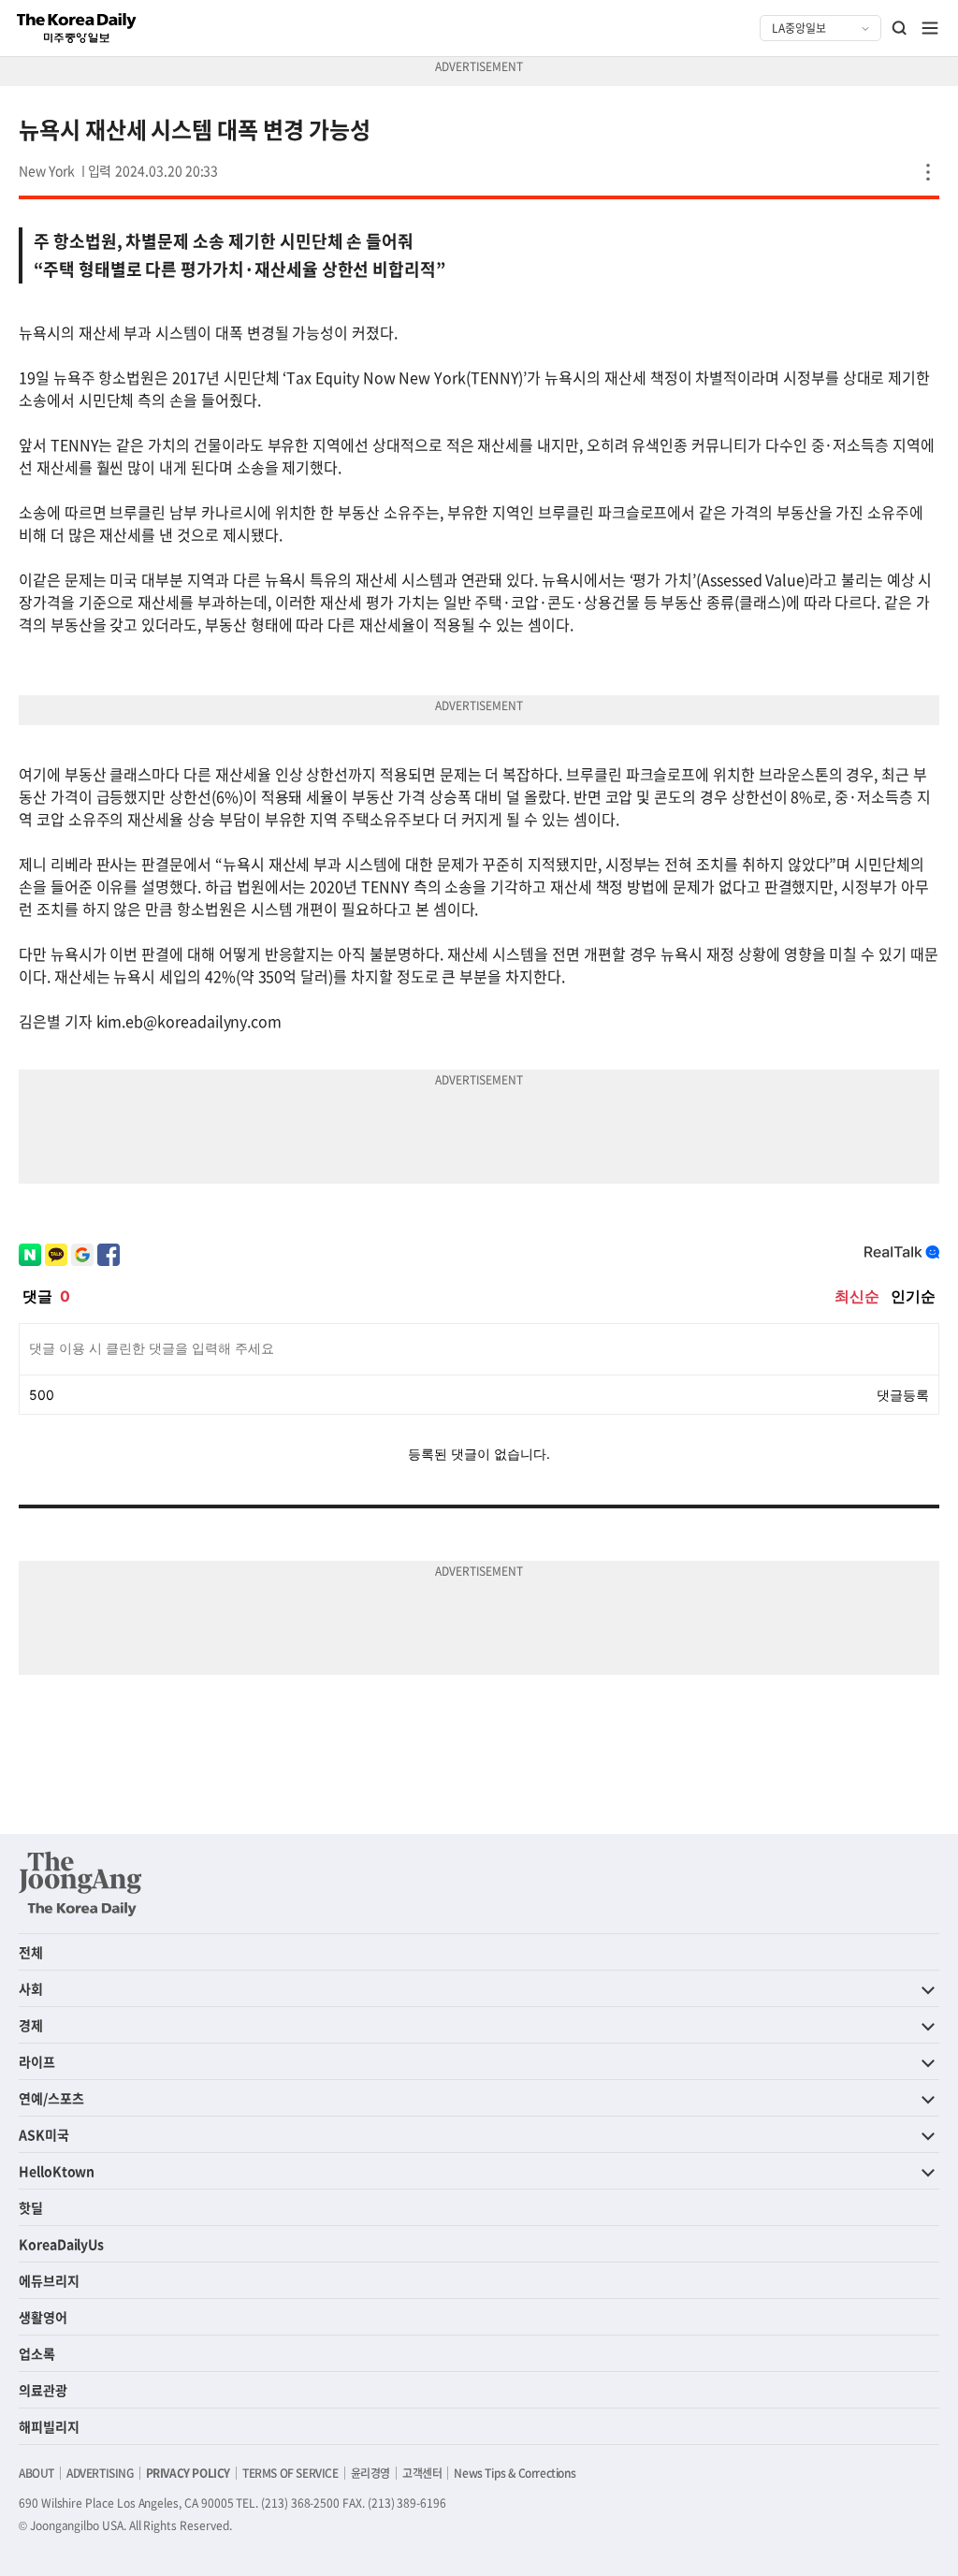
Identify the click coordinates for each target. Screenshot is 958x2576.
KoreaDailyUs (61, 2244)
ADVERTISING (100, 2473)
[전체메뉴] (930, 28)
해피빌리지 (49, 2426)
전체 (31, 1952)
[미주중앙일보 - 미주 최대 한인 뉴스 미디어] (77, 28)
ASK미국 (44, 2134)
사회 (31, 1988)
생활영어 (43, 2317)
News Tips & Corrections (515, 2473)
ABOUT (36, 2473)
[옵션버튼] (928, 172)
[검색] (900, 28)
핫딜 (31, 2207)
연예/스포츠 (51, 2098)
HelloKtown (57, 2171)
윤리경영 (370, 2473)
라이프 (37, 2061)
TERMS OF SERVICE (290, 2473)
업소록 (37, 2353)
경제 (31, 2025)
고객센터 (422, 2473)
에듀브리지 (49, 2280)
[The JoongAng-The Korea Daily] (80, 1884)
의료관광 (43, 2390)
